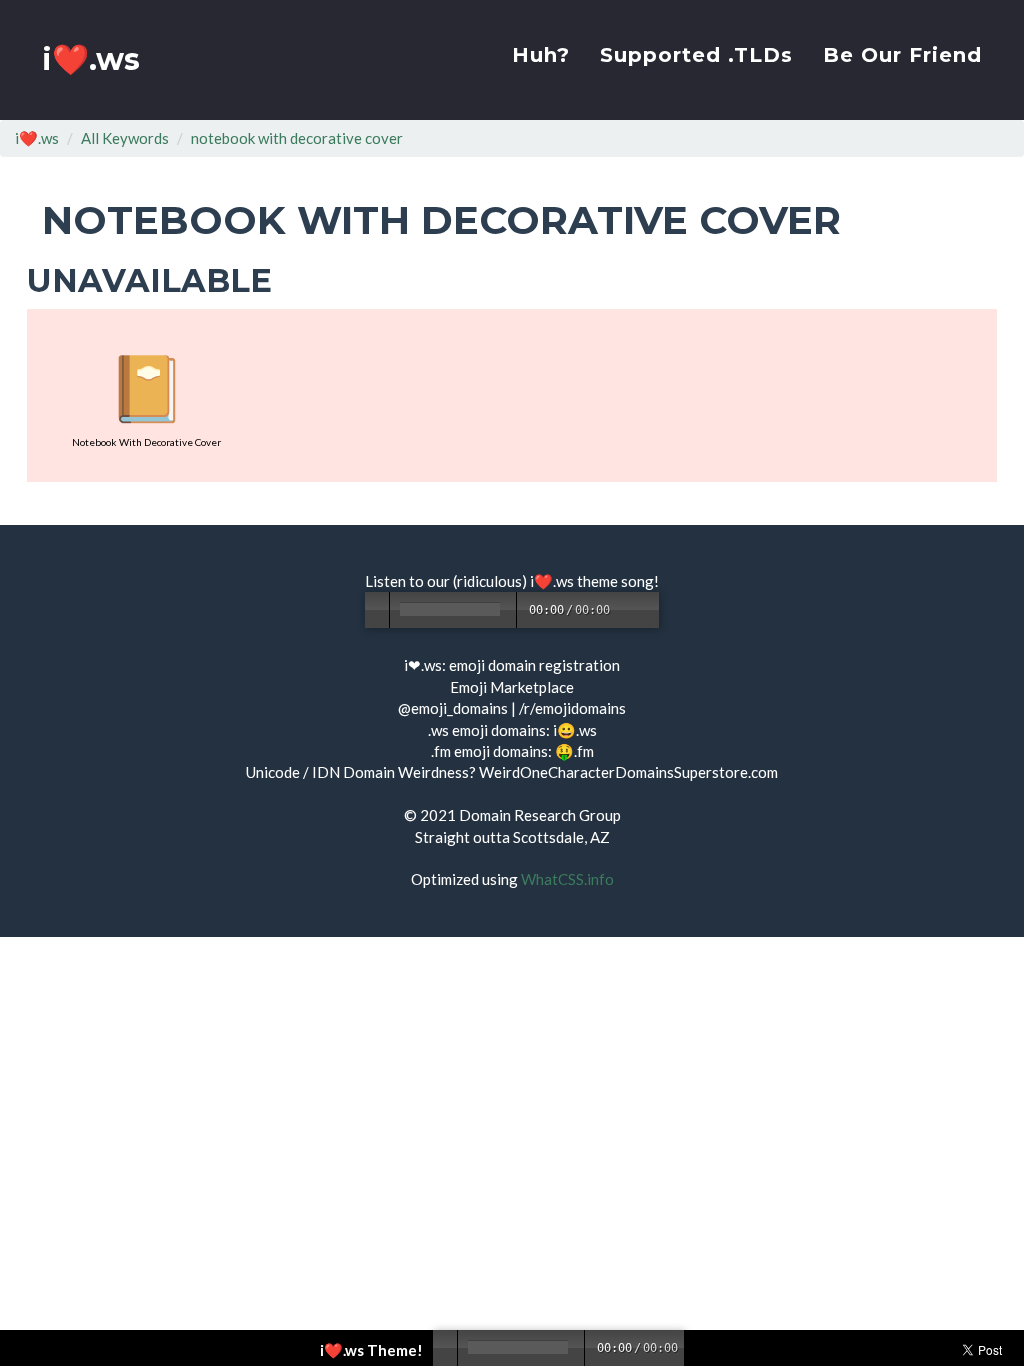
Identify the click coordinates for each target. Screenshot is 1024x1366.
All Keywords (125, 138)
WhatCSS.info (567, 879)
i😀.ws (575, 730)
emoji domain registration (534, 665)
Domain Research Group (540, 815)
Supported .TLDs (696, 55)
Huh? (541, 55)
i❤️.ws (91, 59)
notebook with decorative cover (297, 138)
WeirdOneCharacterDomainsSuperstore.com (628, 772)
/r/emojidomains (572, 708)
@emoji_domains (453, 708)
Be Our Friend (902, 55)
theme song (615, 581)
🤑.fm (574, 751)
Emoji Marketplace (512, 687)
